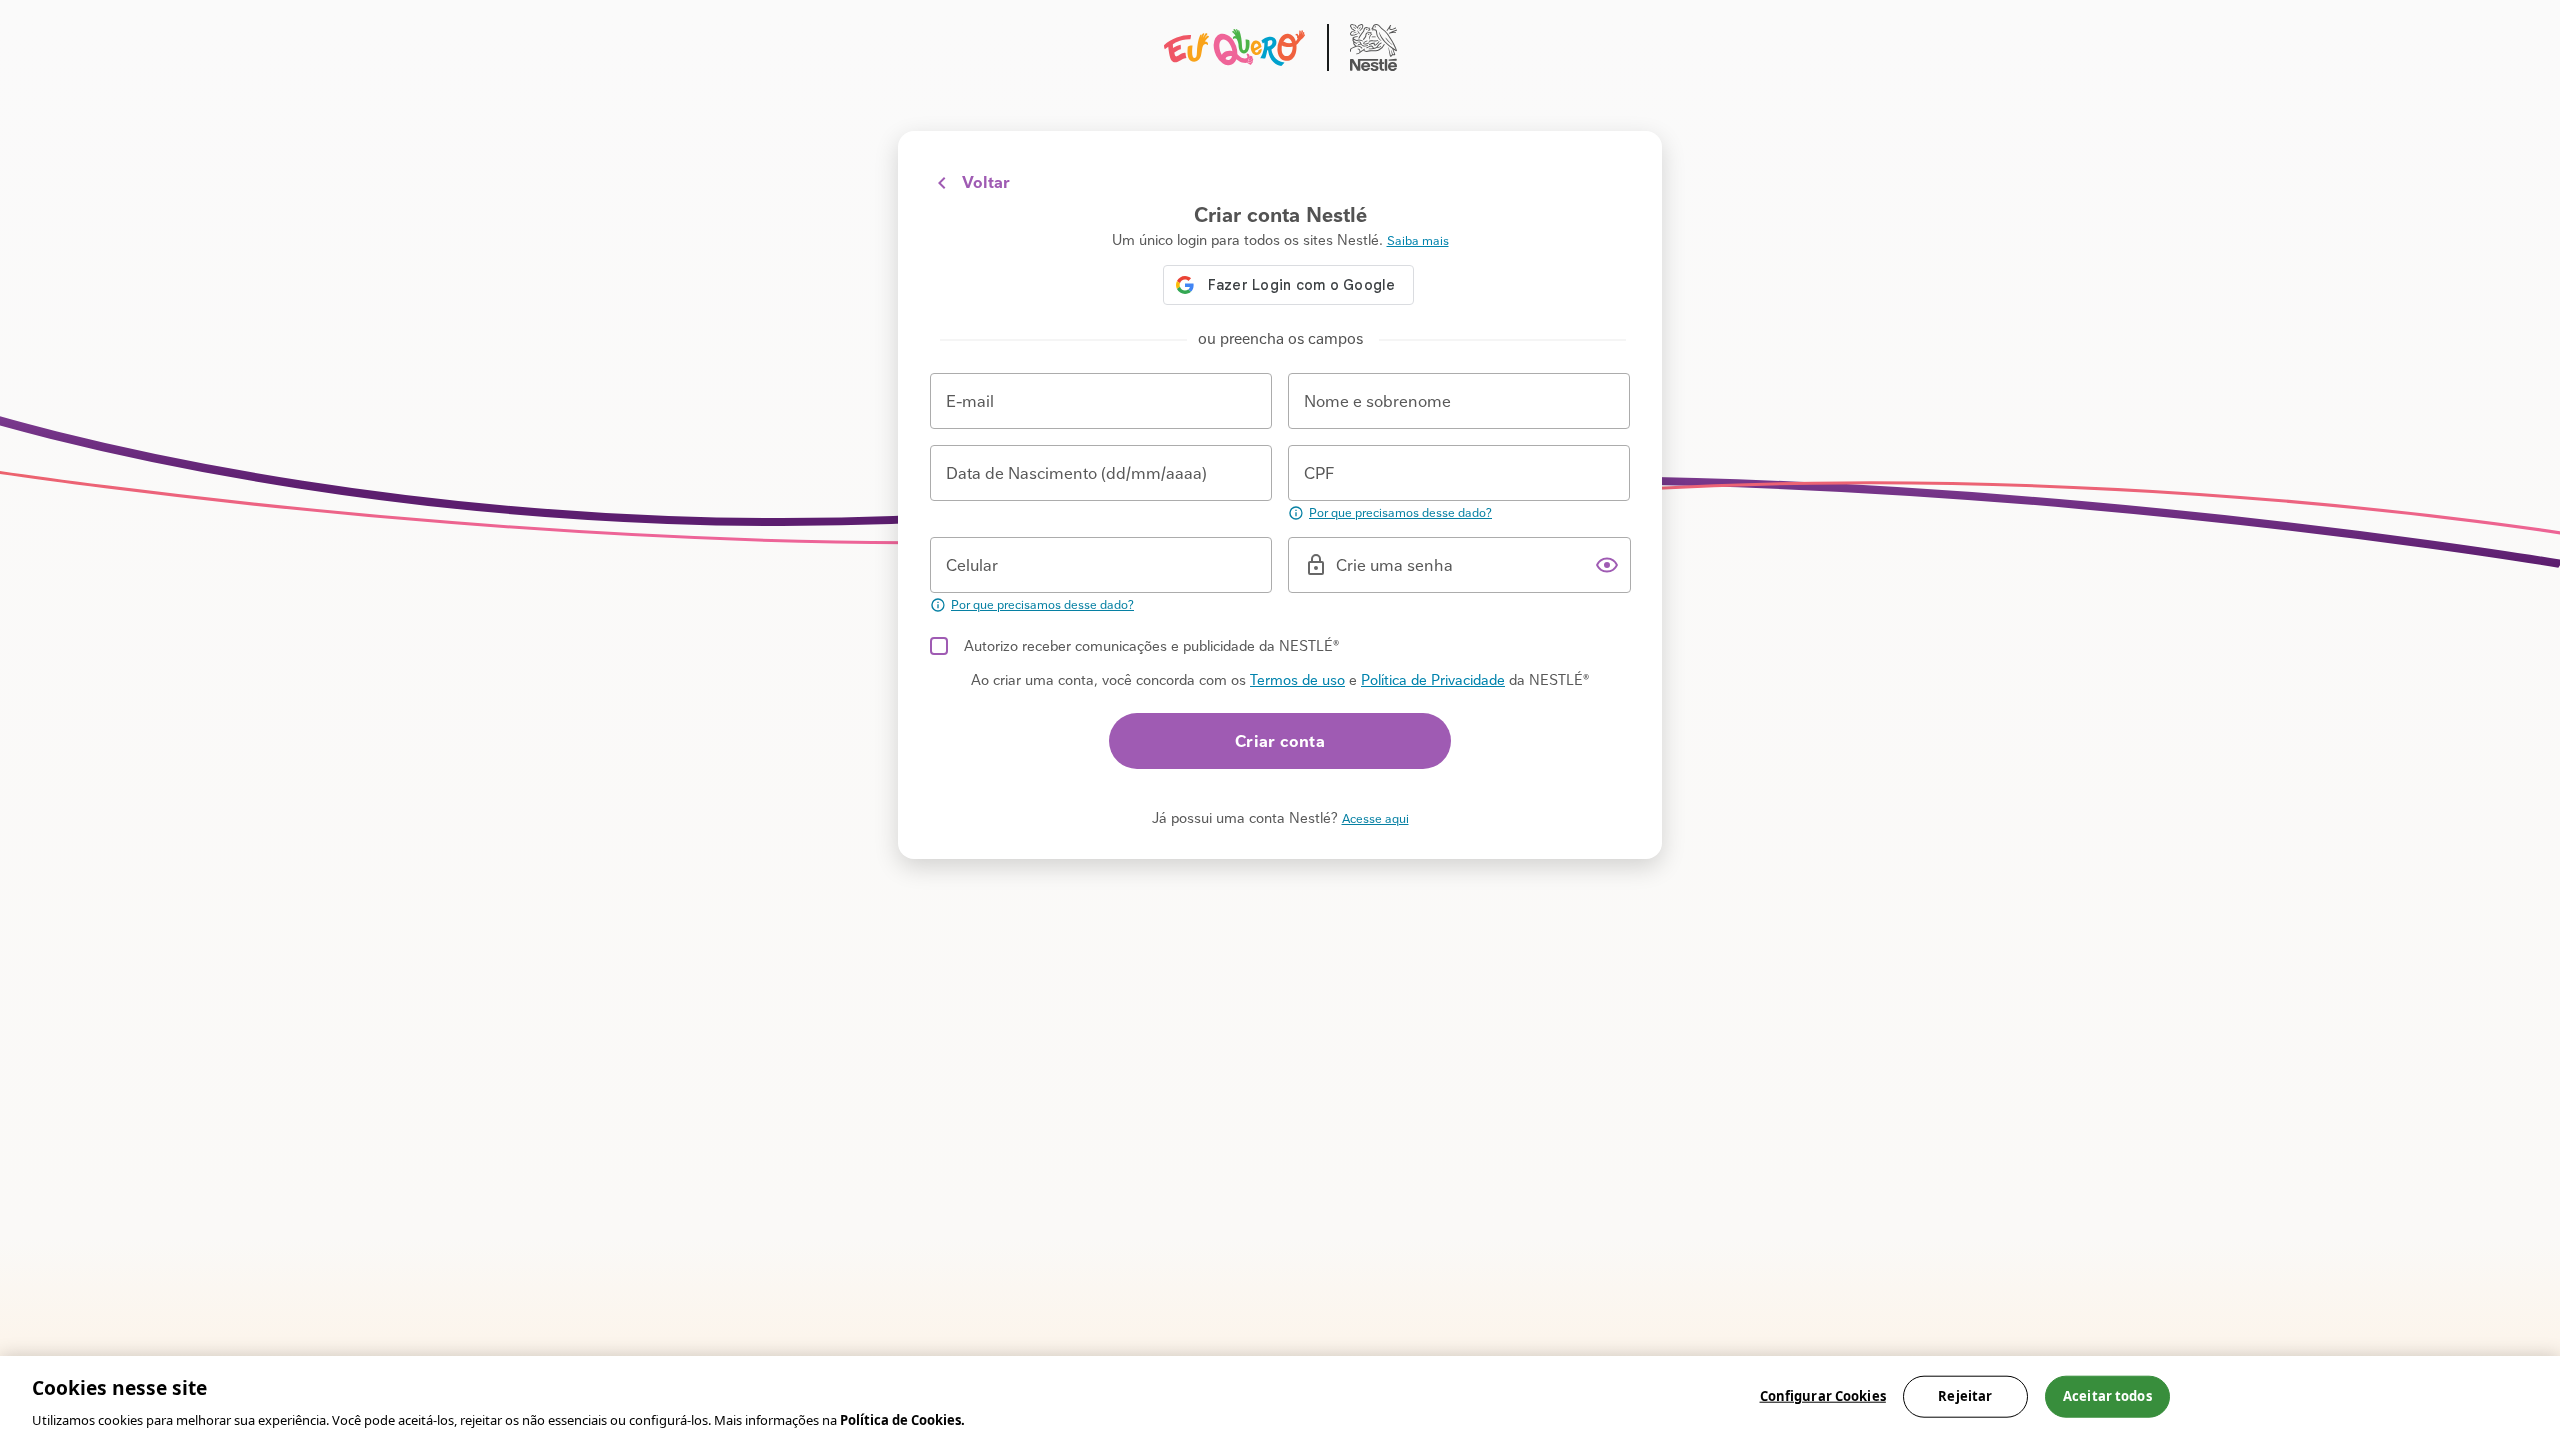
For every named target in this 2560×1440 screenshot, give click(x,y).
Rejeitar (1965, 1395)
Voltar (986, 182)
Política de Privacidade (1433, 680)
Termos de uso (1297, 680)
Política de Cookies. (902, 1419)
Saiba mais (1418, 241)
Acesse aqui (1375, 819)
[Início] (1280, 47)
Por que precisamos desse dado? (1400, 513)
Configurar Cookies (1823, 1395)
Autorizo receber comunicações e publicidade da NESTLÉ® (1151, 646)
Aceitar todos (2107, 1395)
